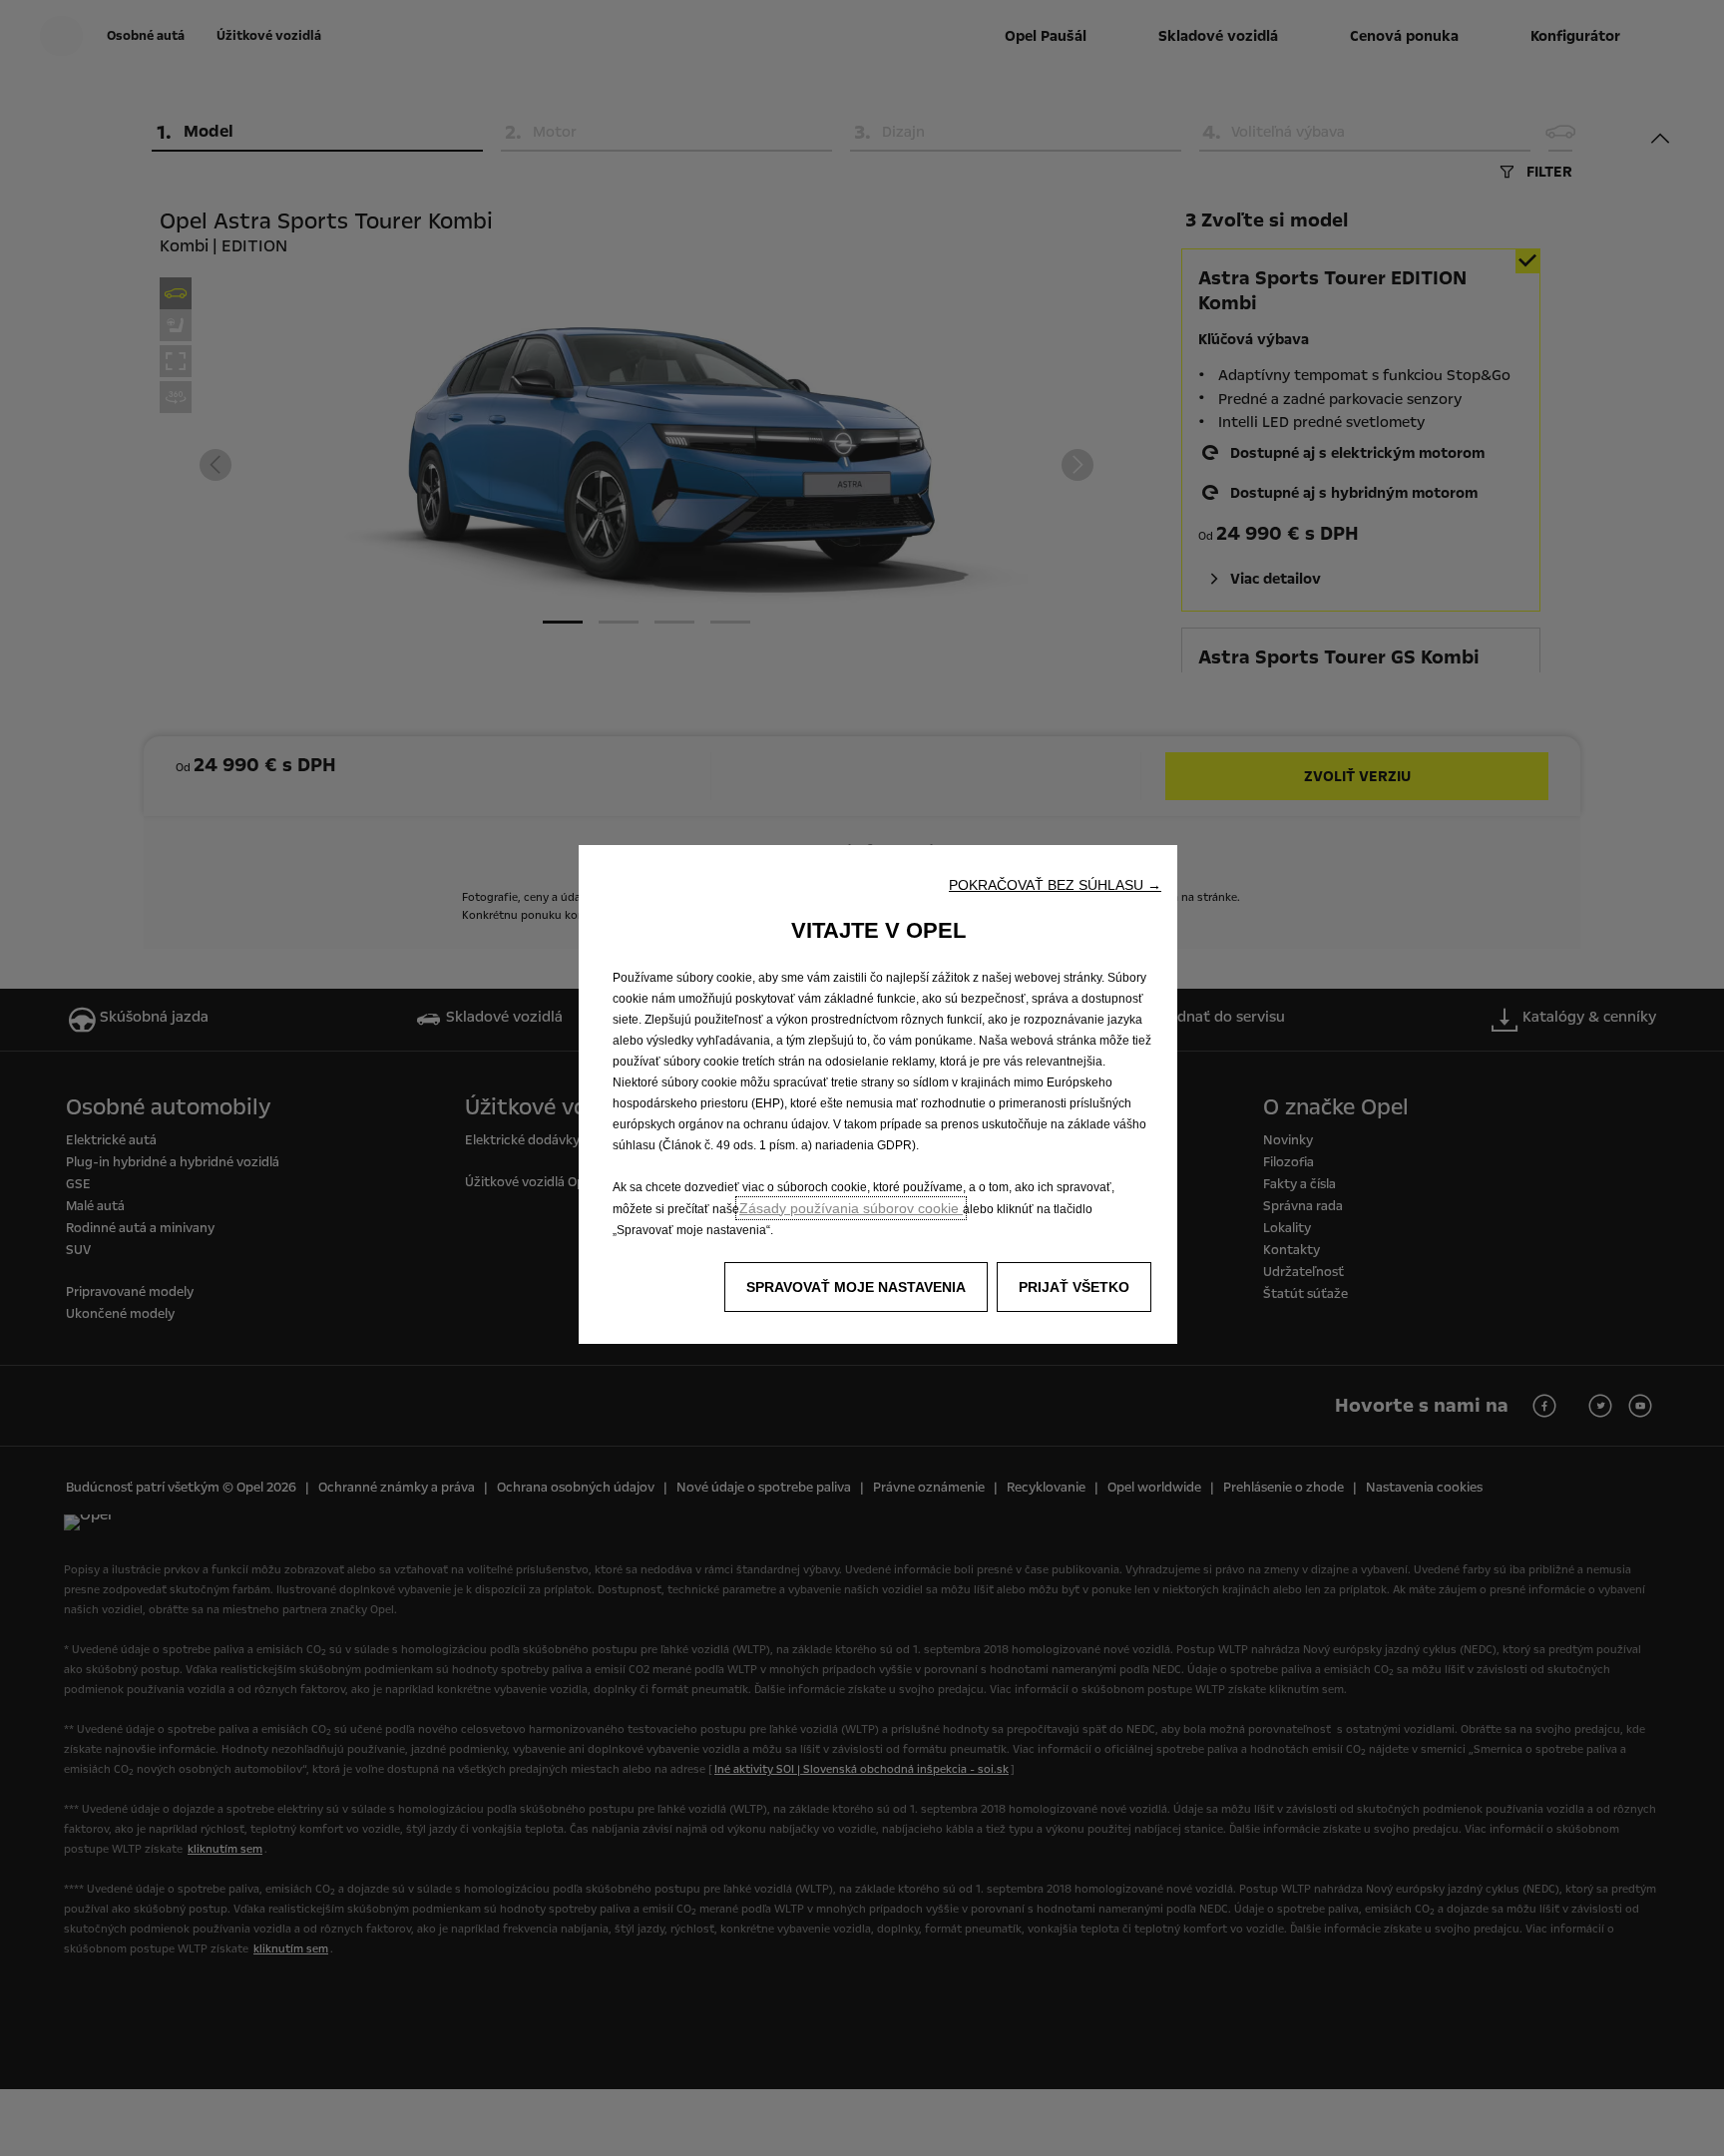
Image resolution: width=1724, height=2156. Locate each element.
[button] (1055, 885)
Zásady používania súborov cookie (851, 1208)
